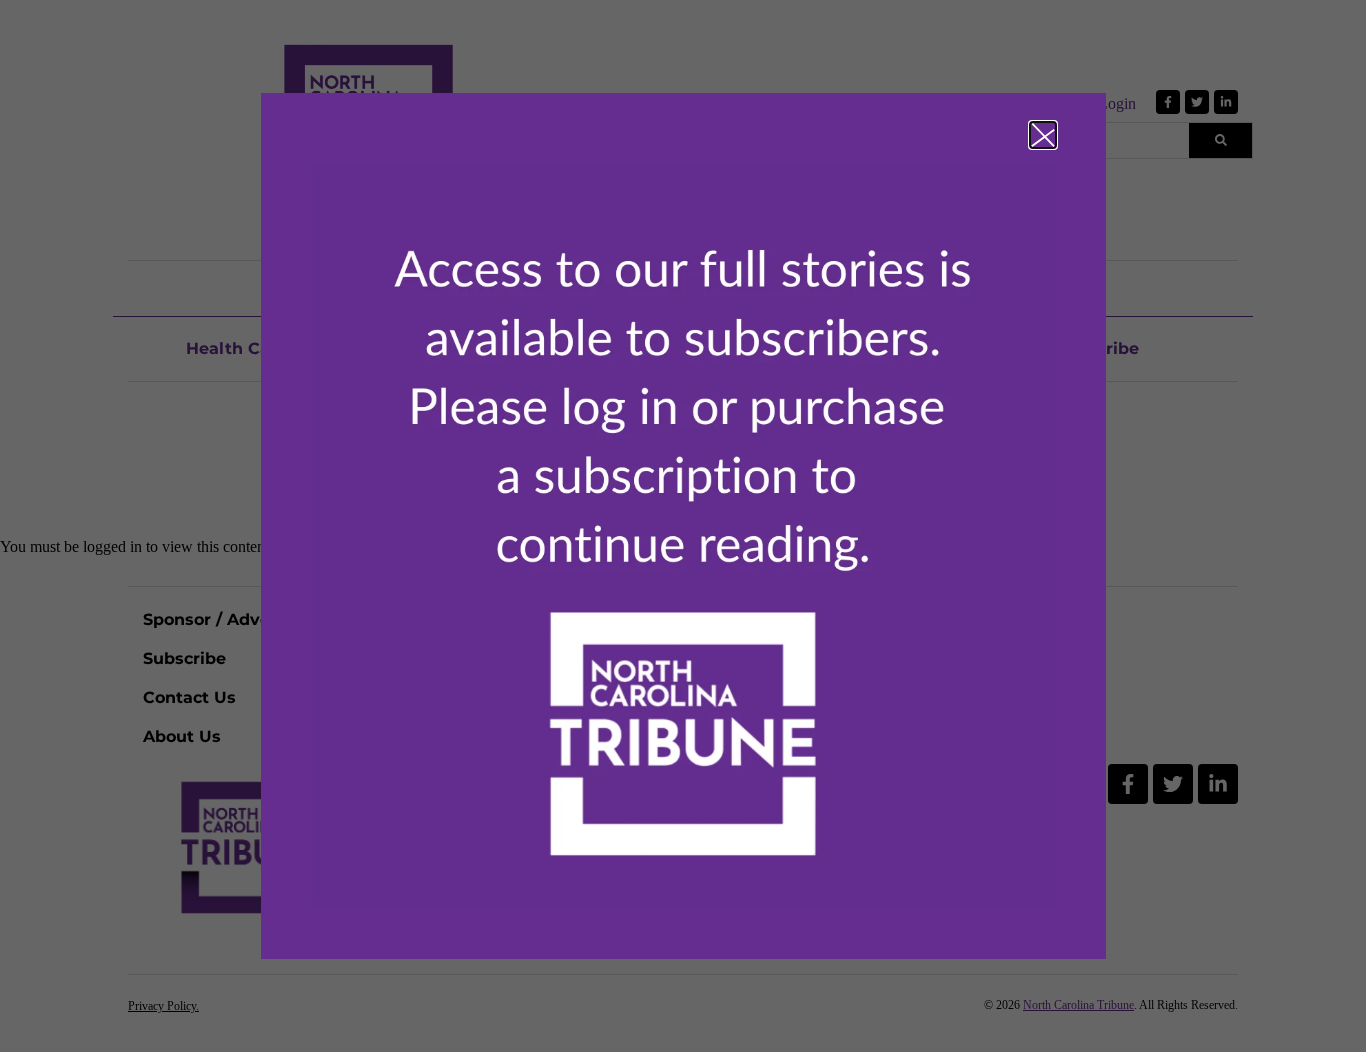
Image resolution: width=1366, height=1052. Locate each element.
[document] (683, 526)
